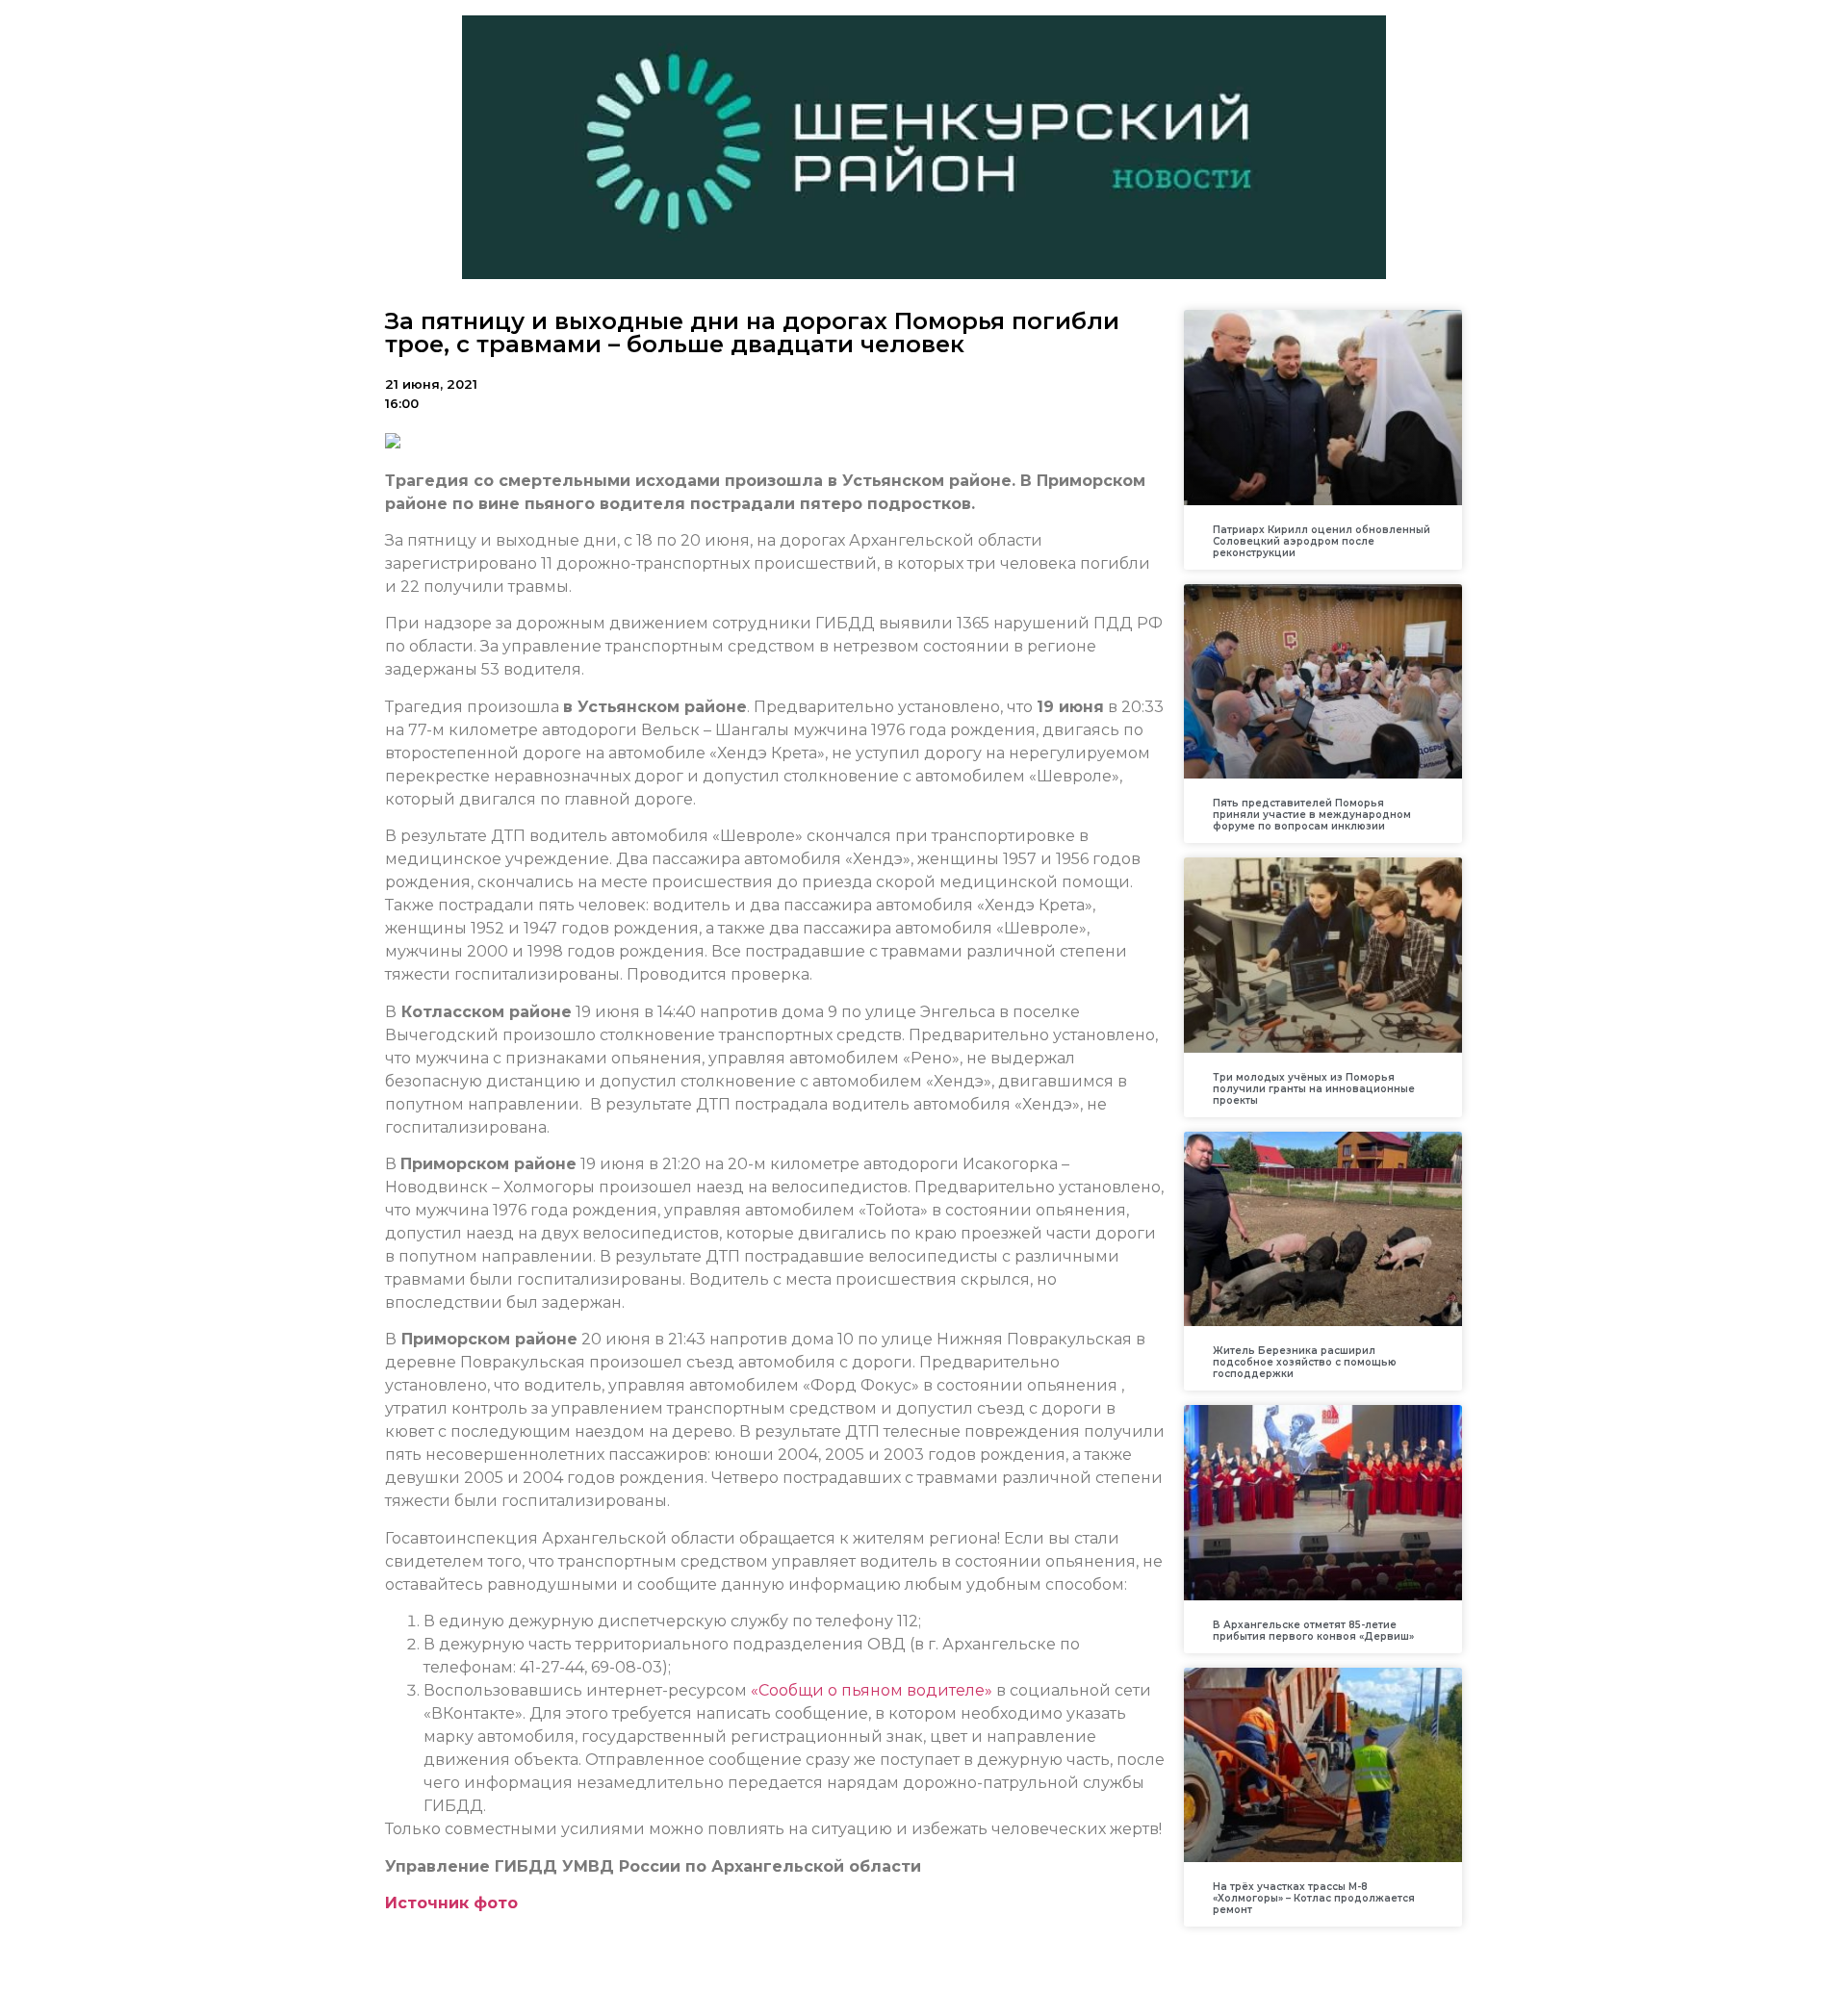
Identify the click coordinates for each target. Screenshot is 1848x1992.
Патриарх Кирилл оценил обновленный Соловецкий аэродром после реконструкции (1322, 541)
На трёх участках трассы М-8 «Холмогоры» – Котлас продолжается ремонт (1314, 1898)
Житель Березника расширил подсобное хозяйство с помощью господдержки (1305, 1362)
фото (493, 1903)
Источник (427, 1903)
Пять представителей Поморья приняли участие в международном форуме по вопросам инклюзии (1312, 815)
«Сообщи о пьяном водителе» (872, 1690)
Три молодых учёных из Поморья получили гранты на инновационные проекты (1314, 1089)
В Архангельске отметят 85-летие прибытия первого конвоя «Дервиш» (1313, 1631)
